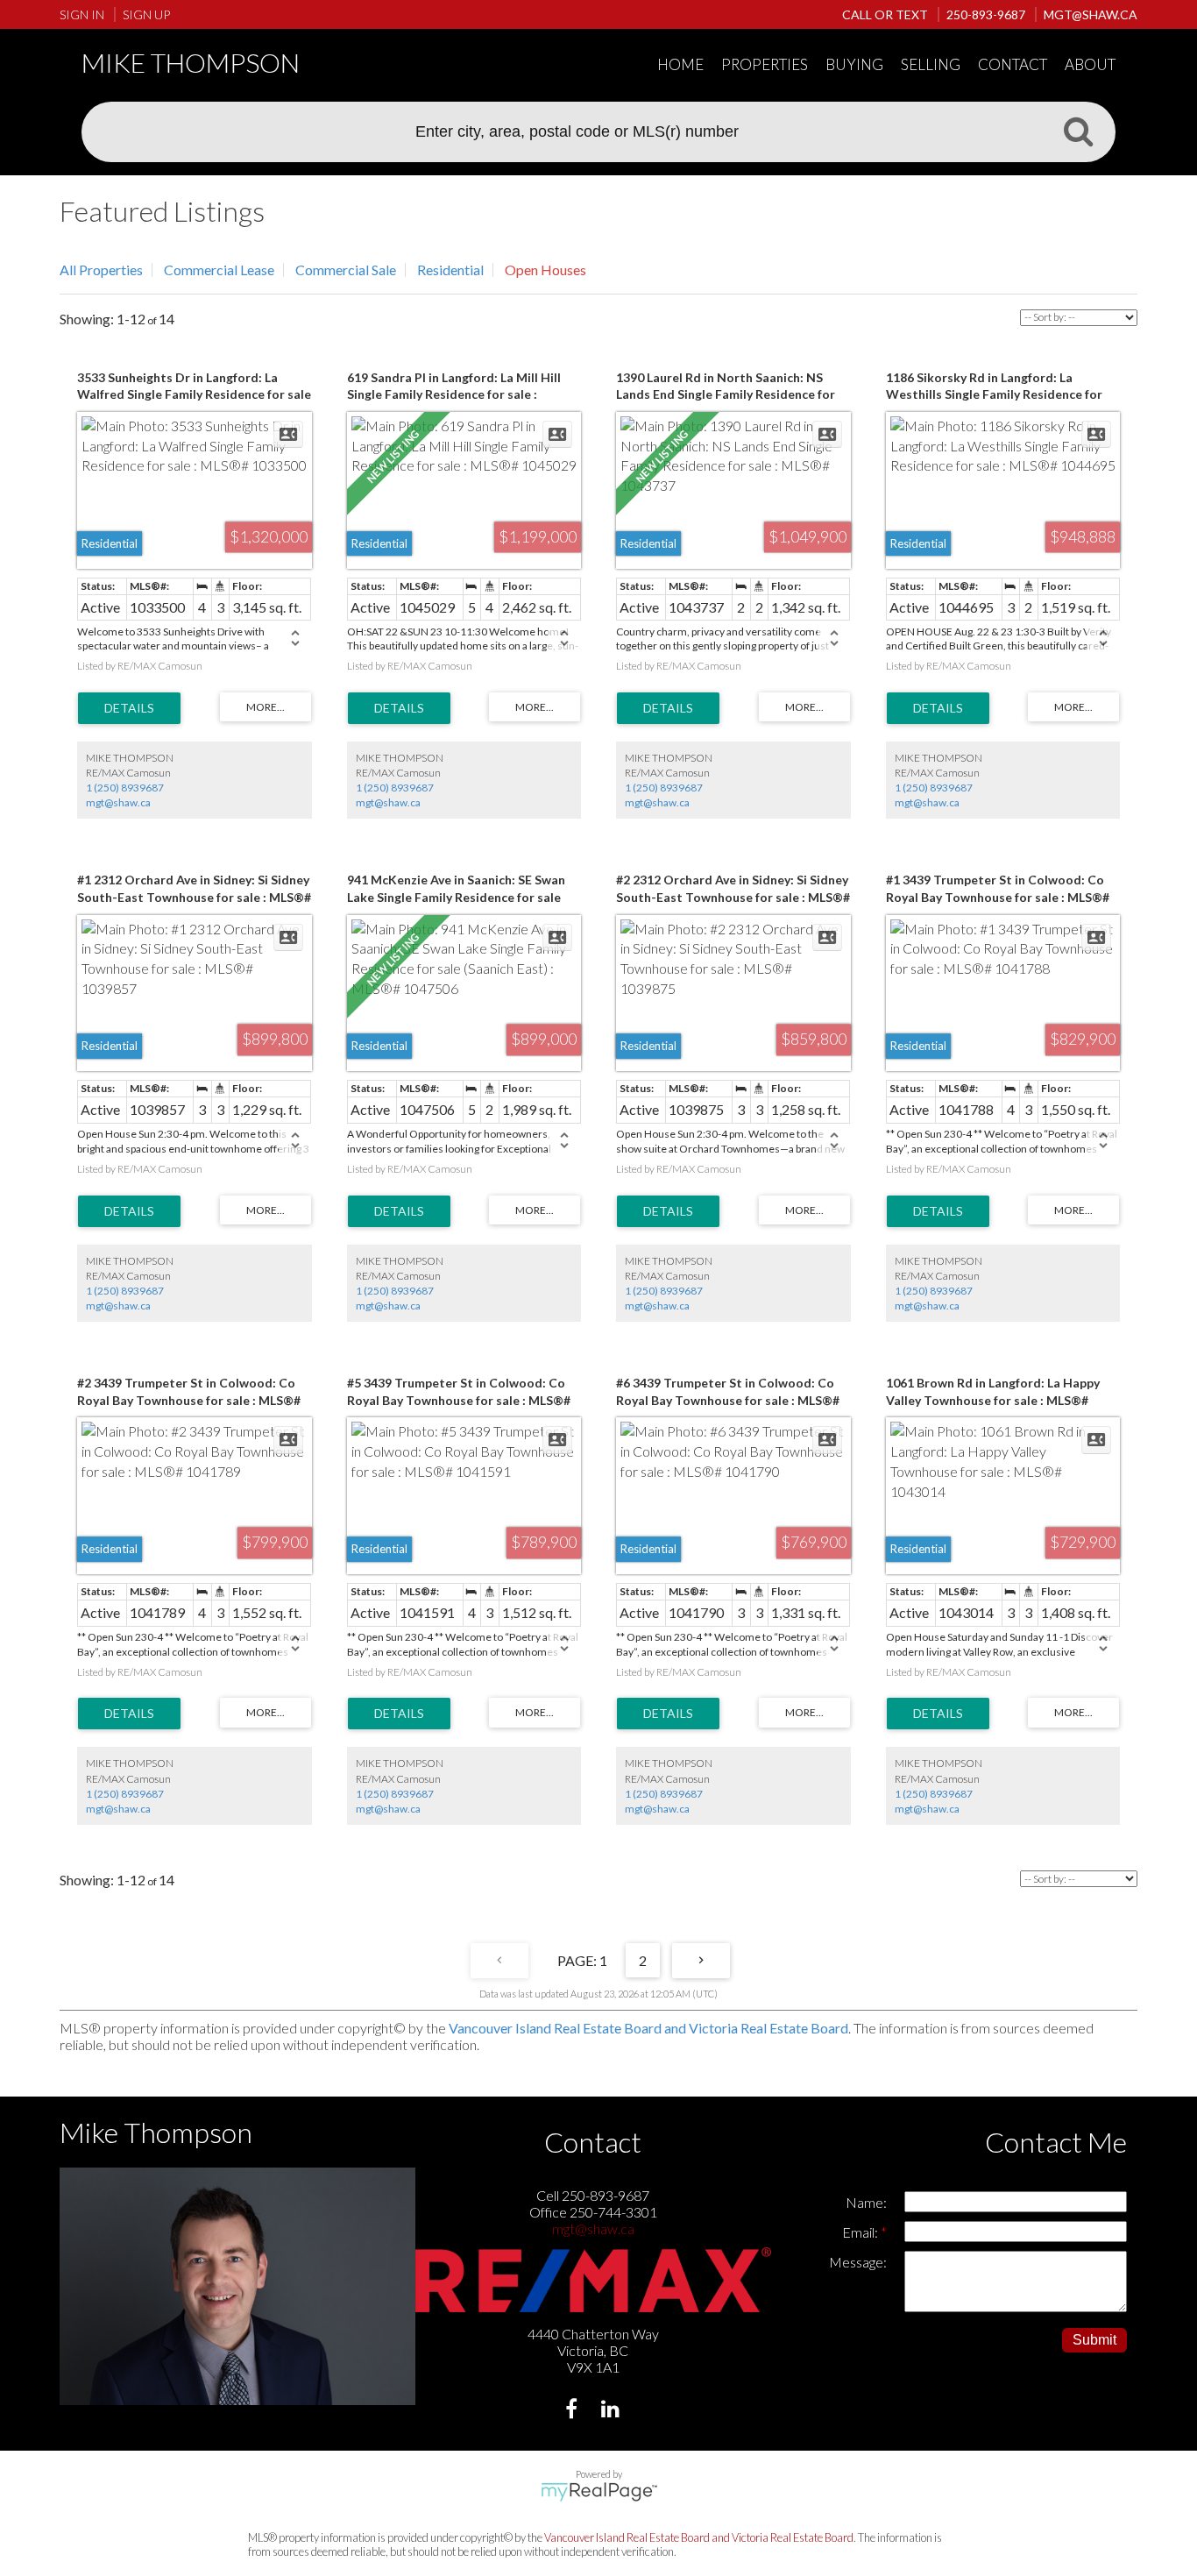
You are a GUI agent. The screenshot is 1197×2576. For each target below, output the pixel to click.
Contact (1013, 64)
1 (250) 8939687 (125, 788)
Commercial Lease (219, 270)
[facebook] (574, 2411)
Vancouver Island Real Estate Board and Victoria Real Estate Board (648, 2028)
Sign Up (146, 14)
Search (1078, 131)
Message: (858, 2262)
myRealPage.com (599, 2492)
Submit (1094, 2340)
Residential (450, 270)
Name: (866, 2202)
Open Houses (545, 270)
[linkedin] (613, 2411)
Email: (861, 2232)
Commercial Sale (346, 270)
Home (680, 64)
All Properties (101, 270)
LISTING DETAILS (129, 708)
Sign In (82, 14)
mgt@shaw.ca (118, 802)
